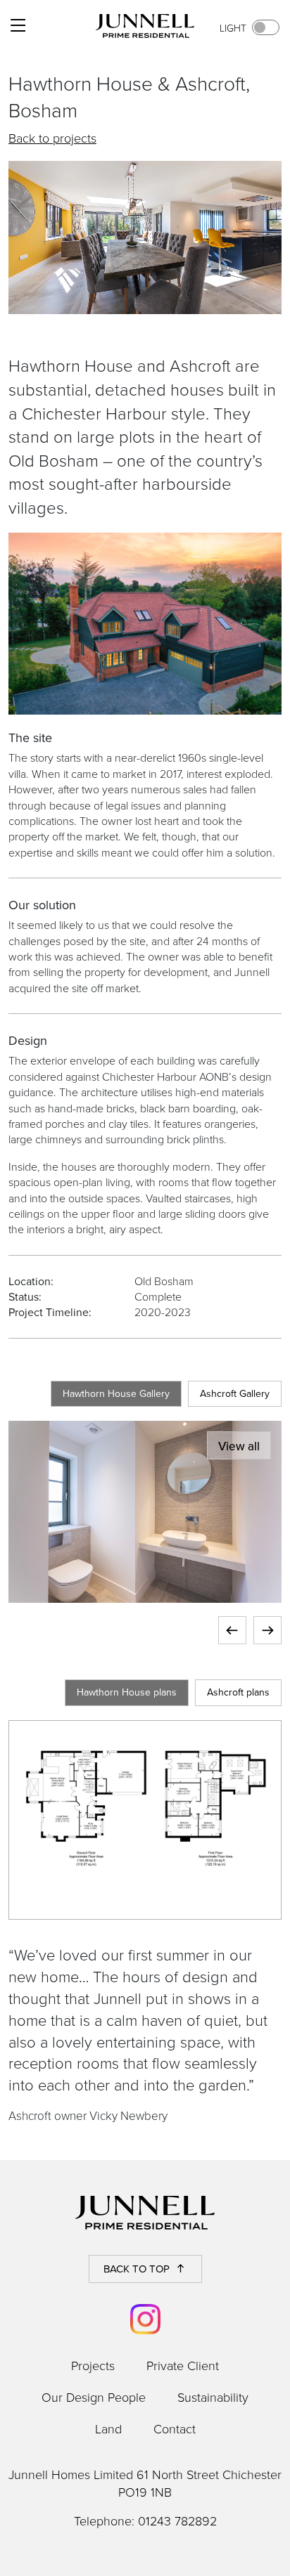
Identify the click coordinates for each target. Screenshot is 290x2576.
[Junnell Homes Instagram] (145, 2319)
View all (239, 1446)
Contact (175, 2428)
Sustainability (213, 2397)
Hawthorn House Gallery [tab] (116, 1393)
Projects (93, 2365)
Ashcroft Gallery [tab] (235, 1393)
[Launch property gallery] (145, 1510)
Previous (232, 1630)
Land (108, 2428)
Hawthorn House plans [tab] (127, 1692)
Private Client (183, 2365)
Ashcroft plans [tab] (238, 1692)
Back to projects (52, 138)
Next (267, 1630)
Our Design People (94, 2397)
